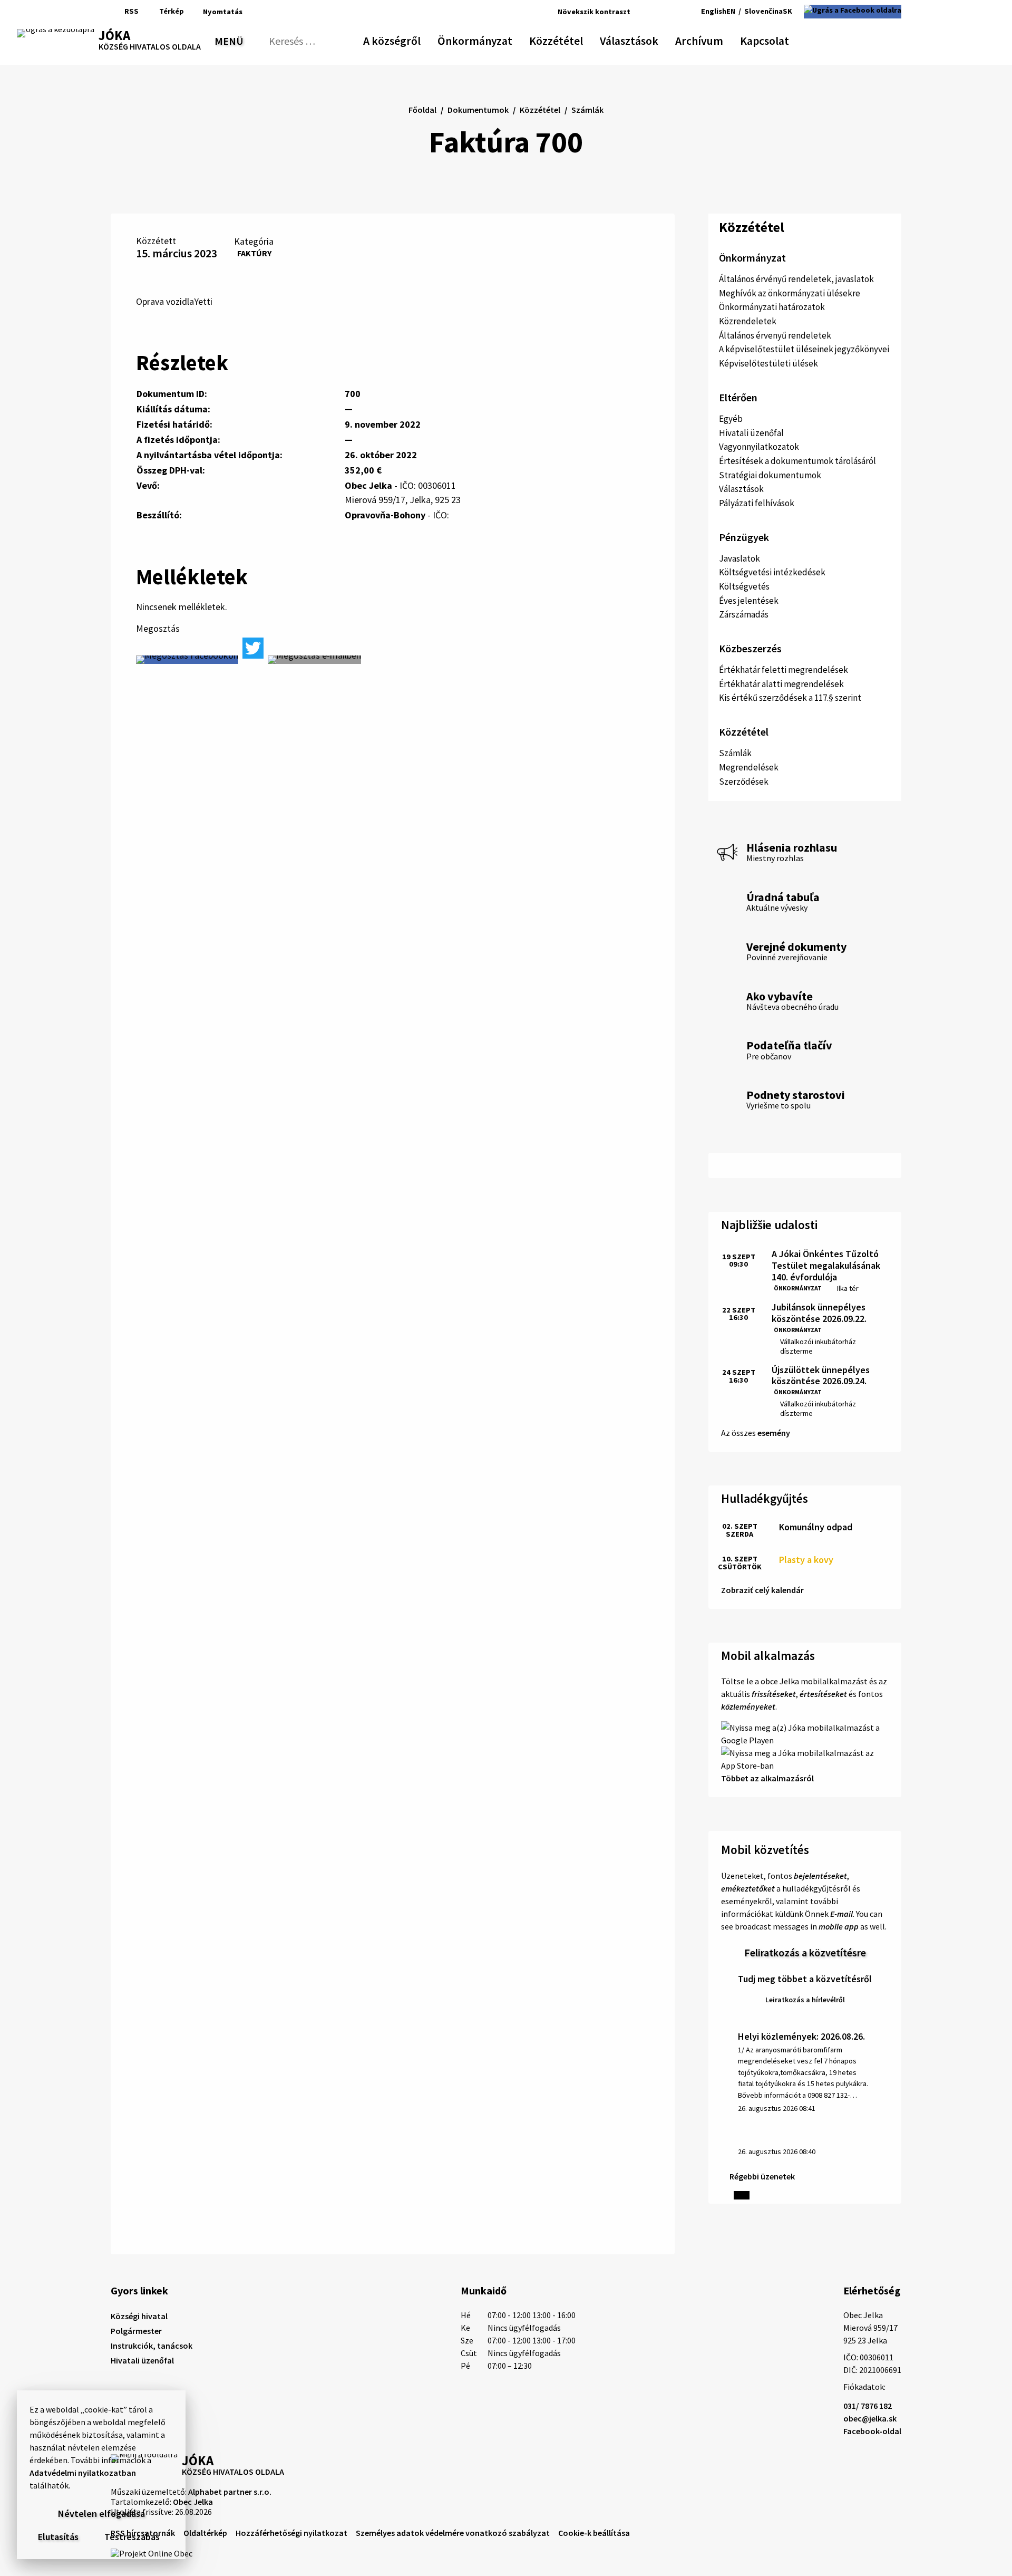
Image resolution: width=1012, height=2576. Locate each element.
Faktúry (254, 253)
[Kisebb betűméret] (641, 12)
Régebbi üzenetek (762, 2176)
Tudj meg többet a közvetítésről (805, 1979)
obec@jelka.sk (870, 2418)
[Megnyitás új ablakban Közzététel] (578, 39)
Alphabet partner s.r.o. (230, 2492)
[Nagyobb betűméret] (669, 12)
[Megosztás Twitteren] (253, 648)
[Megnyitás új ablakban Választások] (653, 39)
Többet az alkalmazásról (767, 1778)
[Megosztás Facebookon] (187, 660)
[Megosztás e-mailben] (314, 660)
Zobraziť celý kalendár (762, 1590)
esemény (774, 1433)
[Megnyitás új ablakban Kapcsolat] (780, 39)
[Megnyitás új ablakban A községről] (415, 39)
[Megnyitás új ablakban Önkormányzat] (507, 39)
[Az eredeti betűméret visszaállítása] (654, 12)
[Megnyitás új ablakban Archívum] (718, 39)
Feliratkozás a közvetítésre (805, 1952)
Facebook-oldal (872, 2431)
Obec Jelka (193, 2502)
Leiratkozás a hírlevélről (805, 2000)
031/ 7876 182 (868, 2406)
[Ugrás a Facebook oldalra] (853, 12)
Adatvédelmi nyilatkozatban (83, 2473)
